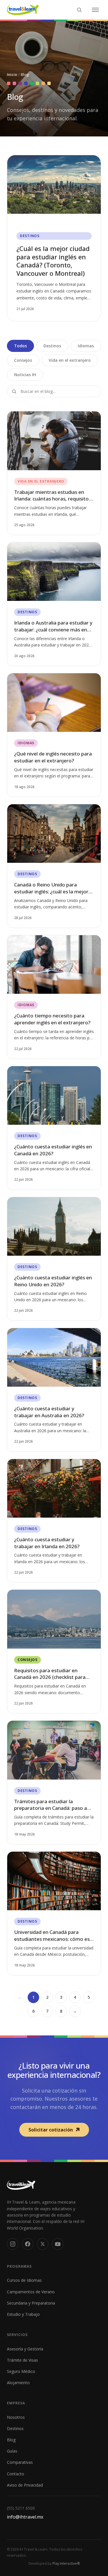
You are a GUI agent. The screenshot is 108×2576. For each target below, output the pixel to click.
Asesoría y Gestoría (25, 2349)
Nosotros (16, 2417)
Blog (11, 2440)
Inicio (12, 74)
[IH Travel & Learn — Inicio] (23, 10)
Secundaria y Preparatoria (31, 2303)
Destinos (52, 346)
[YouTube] (58, 2244)
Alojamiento (18, 2383)
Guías (12, 2451)
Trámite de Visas (22, 2360)
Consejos (23, 360)
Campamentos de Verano (31, 2292)
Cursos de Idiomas (24, 2280)
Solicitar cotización (51, 2130)
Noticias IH (25, 375)
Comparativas (20, 2462)
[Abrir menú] (95, 10)
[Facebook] (28, 2244)
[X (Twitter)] (43, 2244)
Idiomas (86, 346)
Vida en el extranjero (70, 360)
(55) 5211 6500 (21, 2508)
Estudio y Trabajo (23, 2314)
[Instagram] (13, 2244)
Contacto (16, 2474)
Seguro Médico (21, 2371)
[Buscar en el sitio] (79, 10)
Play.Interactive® (66, 2563)
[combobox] (54, 391)
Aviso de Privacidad (25, 2485)
